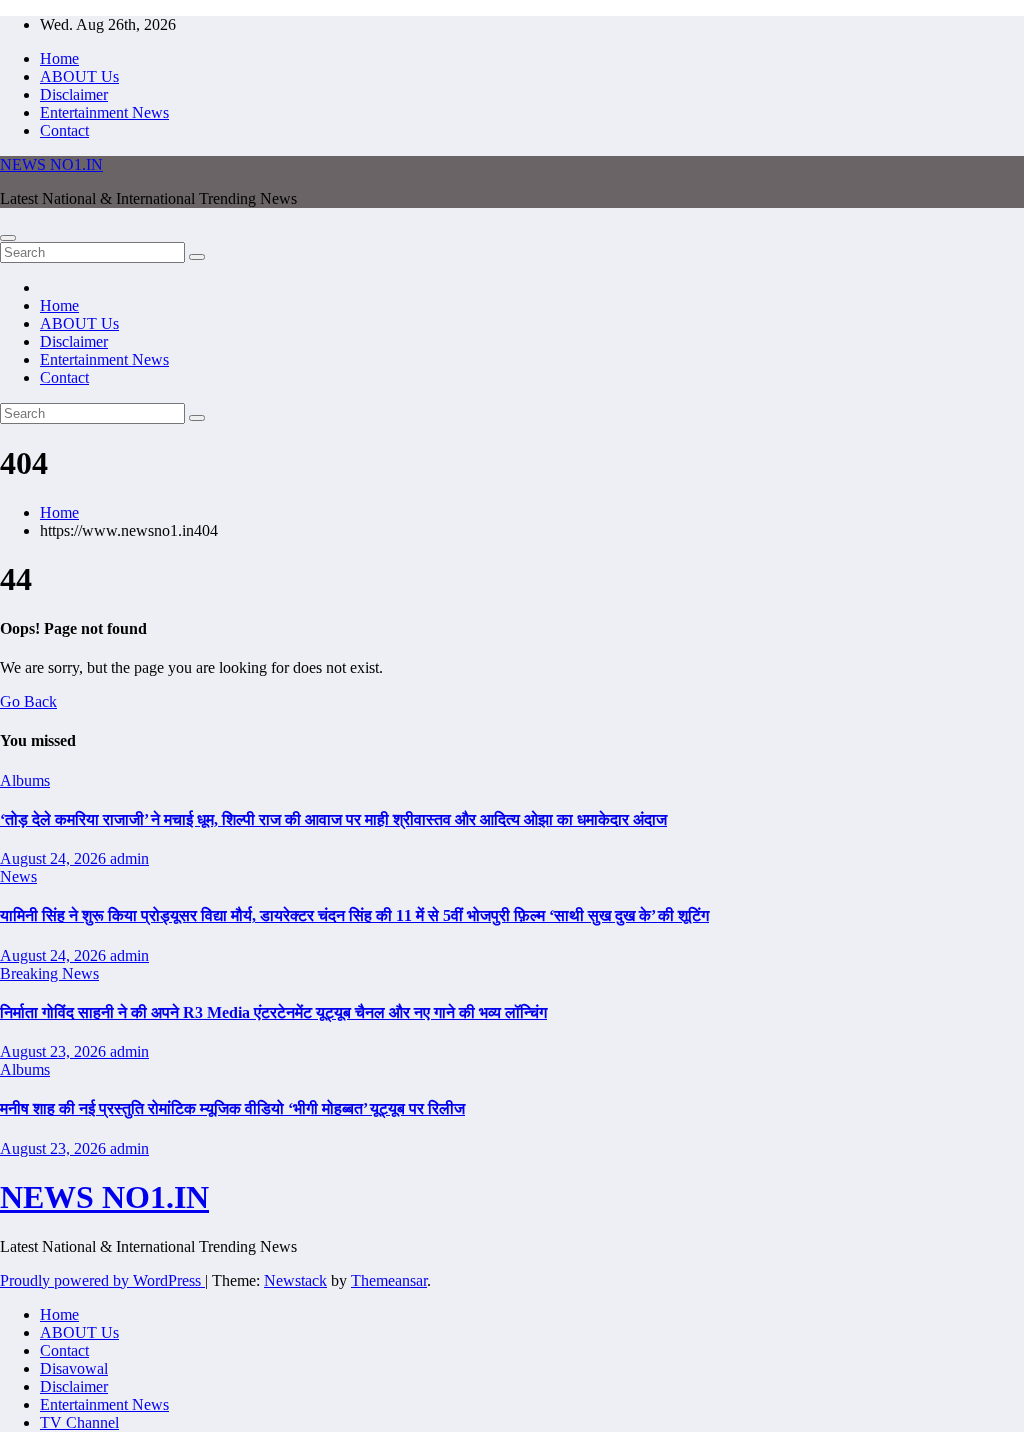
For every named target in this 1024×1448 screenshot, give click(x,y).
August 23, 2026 (55, 1051)
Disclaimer (74, 94)
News (18, 876)
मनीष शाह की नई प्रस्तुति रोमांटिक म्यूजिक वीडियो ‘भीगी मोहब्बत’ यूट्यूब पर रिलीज (232, 1108)
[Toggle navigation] (8, 238)
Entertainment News (104, 112)
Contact (64, 130)
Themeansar (389, 1280)
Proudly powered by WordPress (102, 1280)
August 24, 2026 (55, 858)
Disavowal (74, 1368)
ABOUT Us (79, 76)
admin (129, 858)
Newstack (295, 1280)
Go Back (28, 701)
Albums (25, 780)
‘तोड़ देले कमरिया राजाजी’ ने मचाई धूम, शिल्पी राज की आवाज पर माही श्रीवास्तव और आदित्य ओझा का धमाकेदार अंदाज (333, 819)
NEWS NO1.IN (51, 164)
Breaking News (49, 973)
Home (59, 58)
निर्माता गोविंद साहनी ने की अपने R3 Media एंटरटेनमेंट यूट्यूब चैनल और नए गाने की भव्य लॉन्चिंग (273, 1012)
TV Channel (79, 1422)
